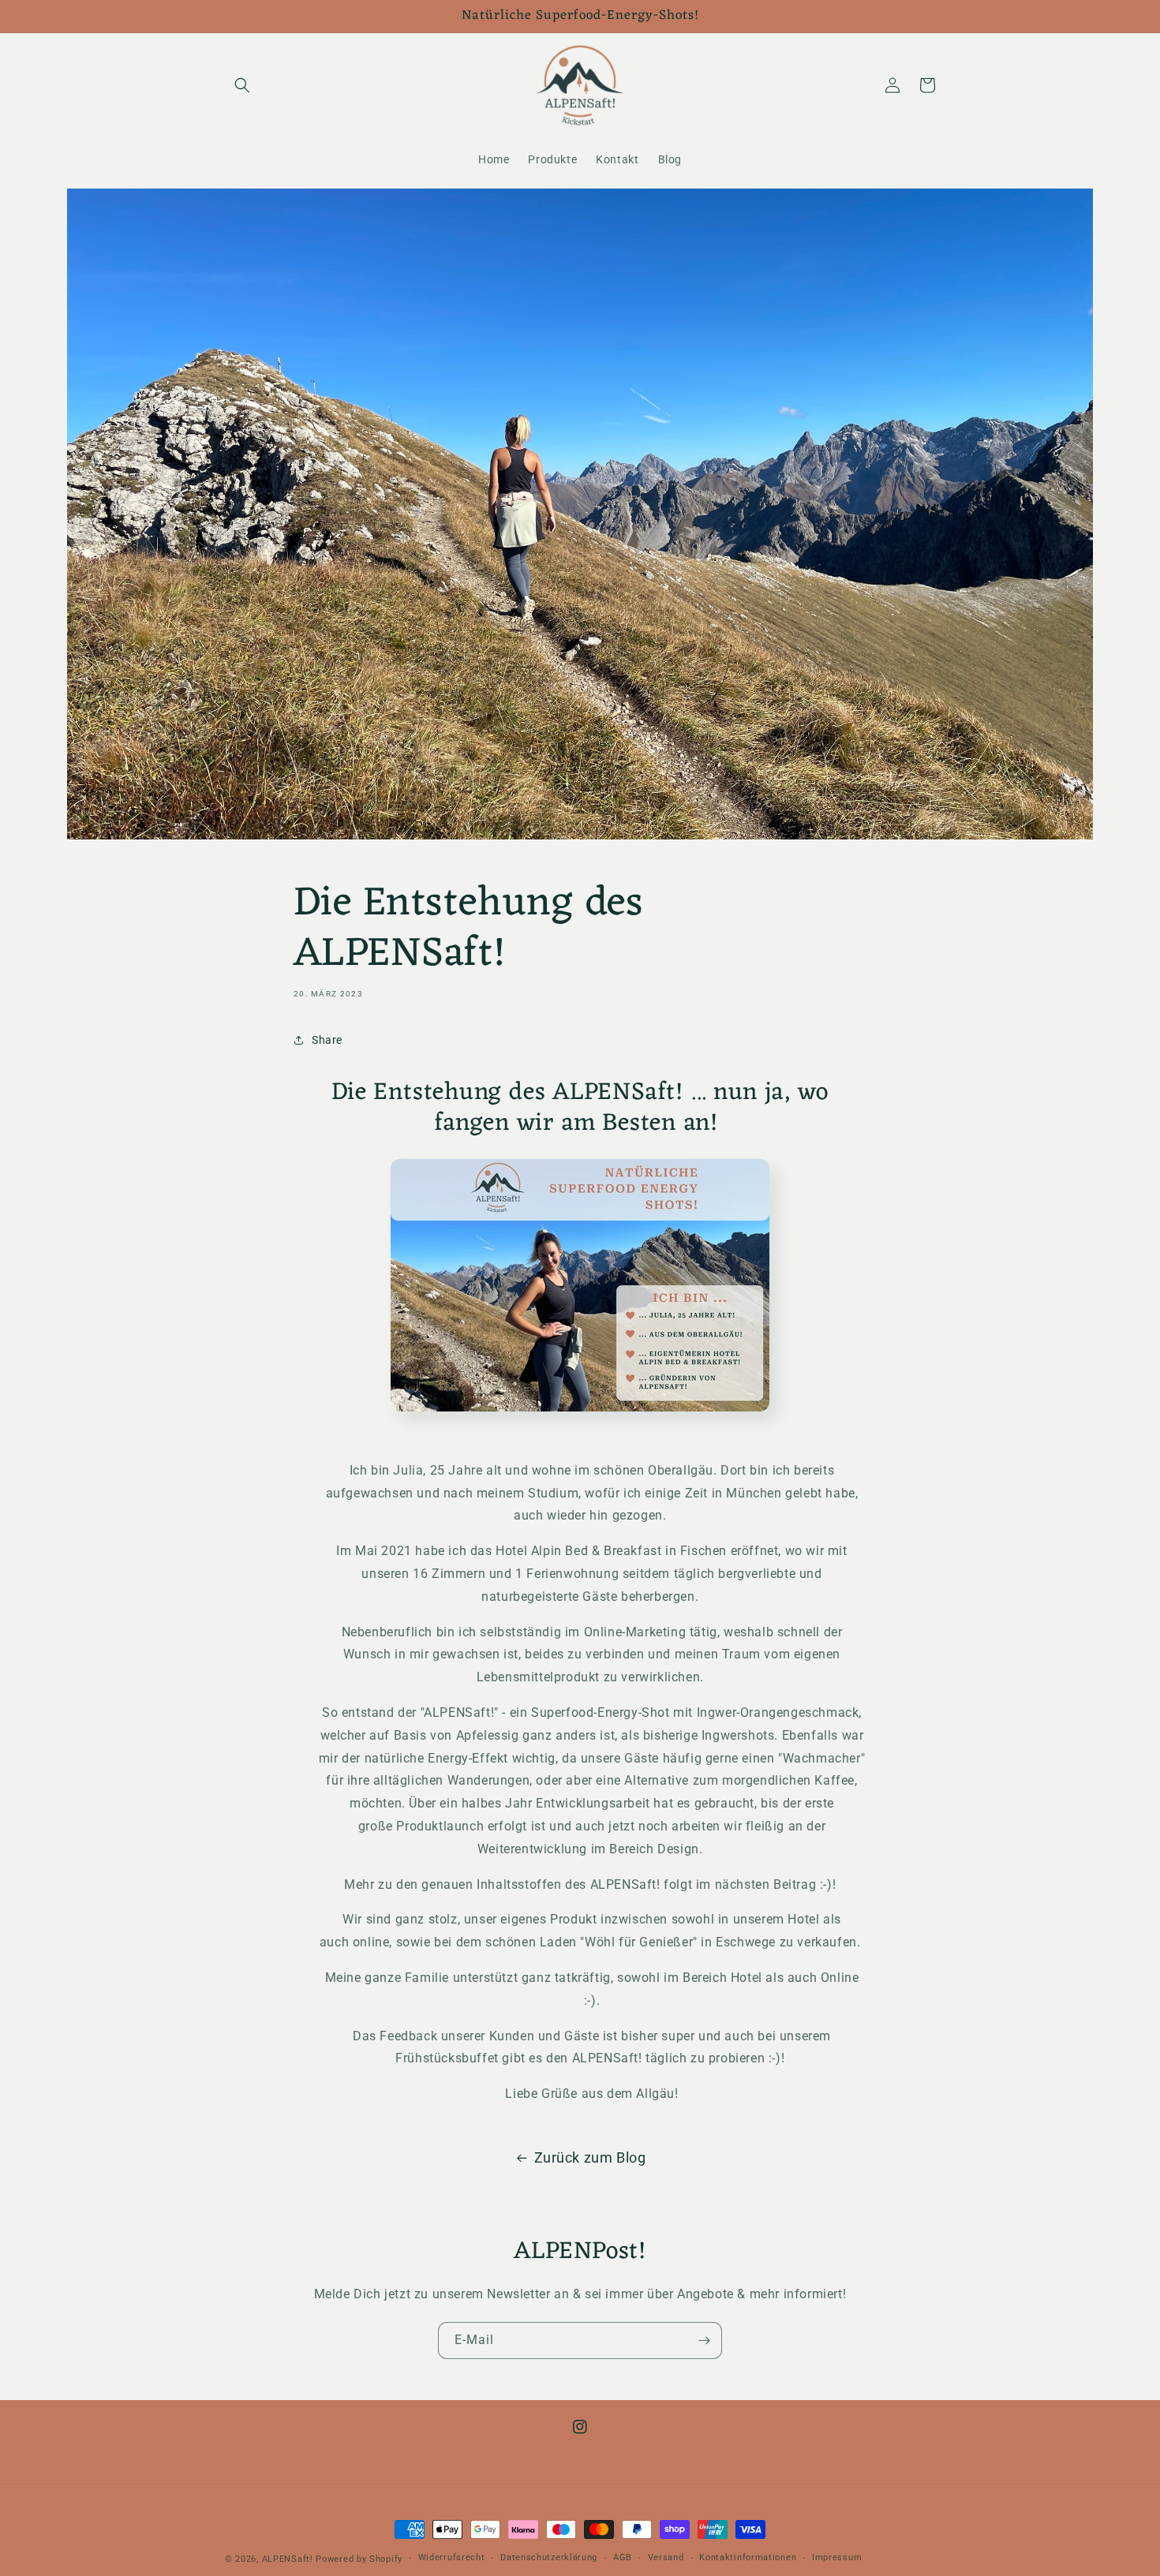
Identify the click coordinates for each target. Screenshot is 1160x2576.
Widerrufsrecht (452, 2557)
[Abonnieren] (704, 2340)
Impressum (837, 2557)
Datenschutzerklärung (549, 2557)
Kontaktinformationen (748, 2557)
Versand (666, 2557)
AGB (623, 2557)
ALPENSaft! (288, 2559)
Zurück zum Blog (590, 2157)
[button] (242, 85)
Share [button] (327, 1040)
